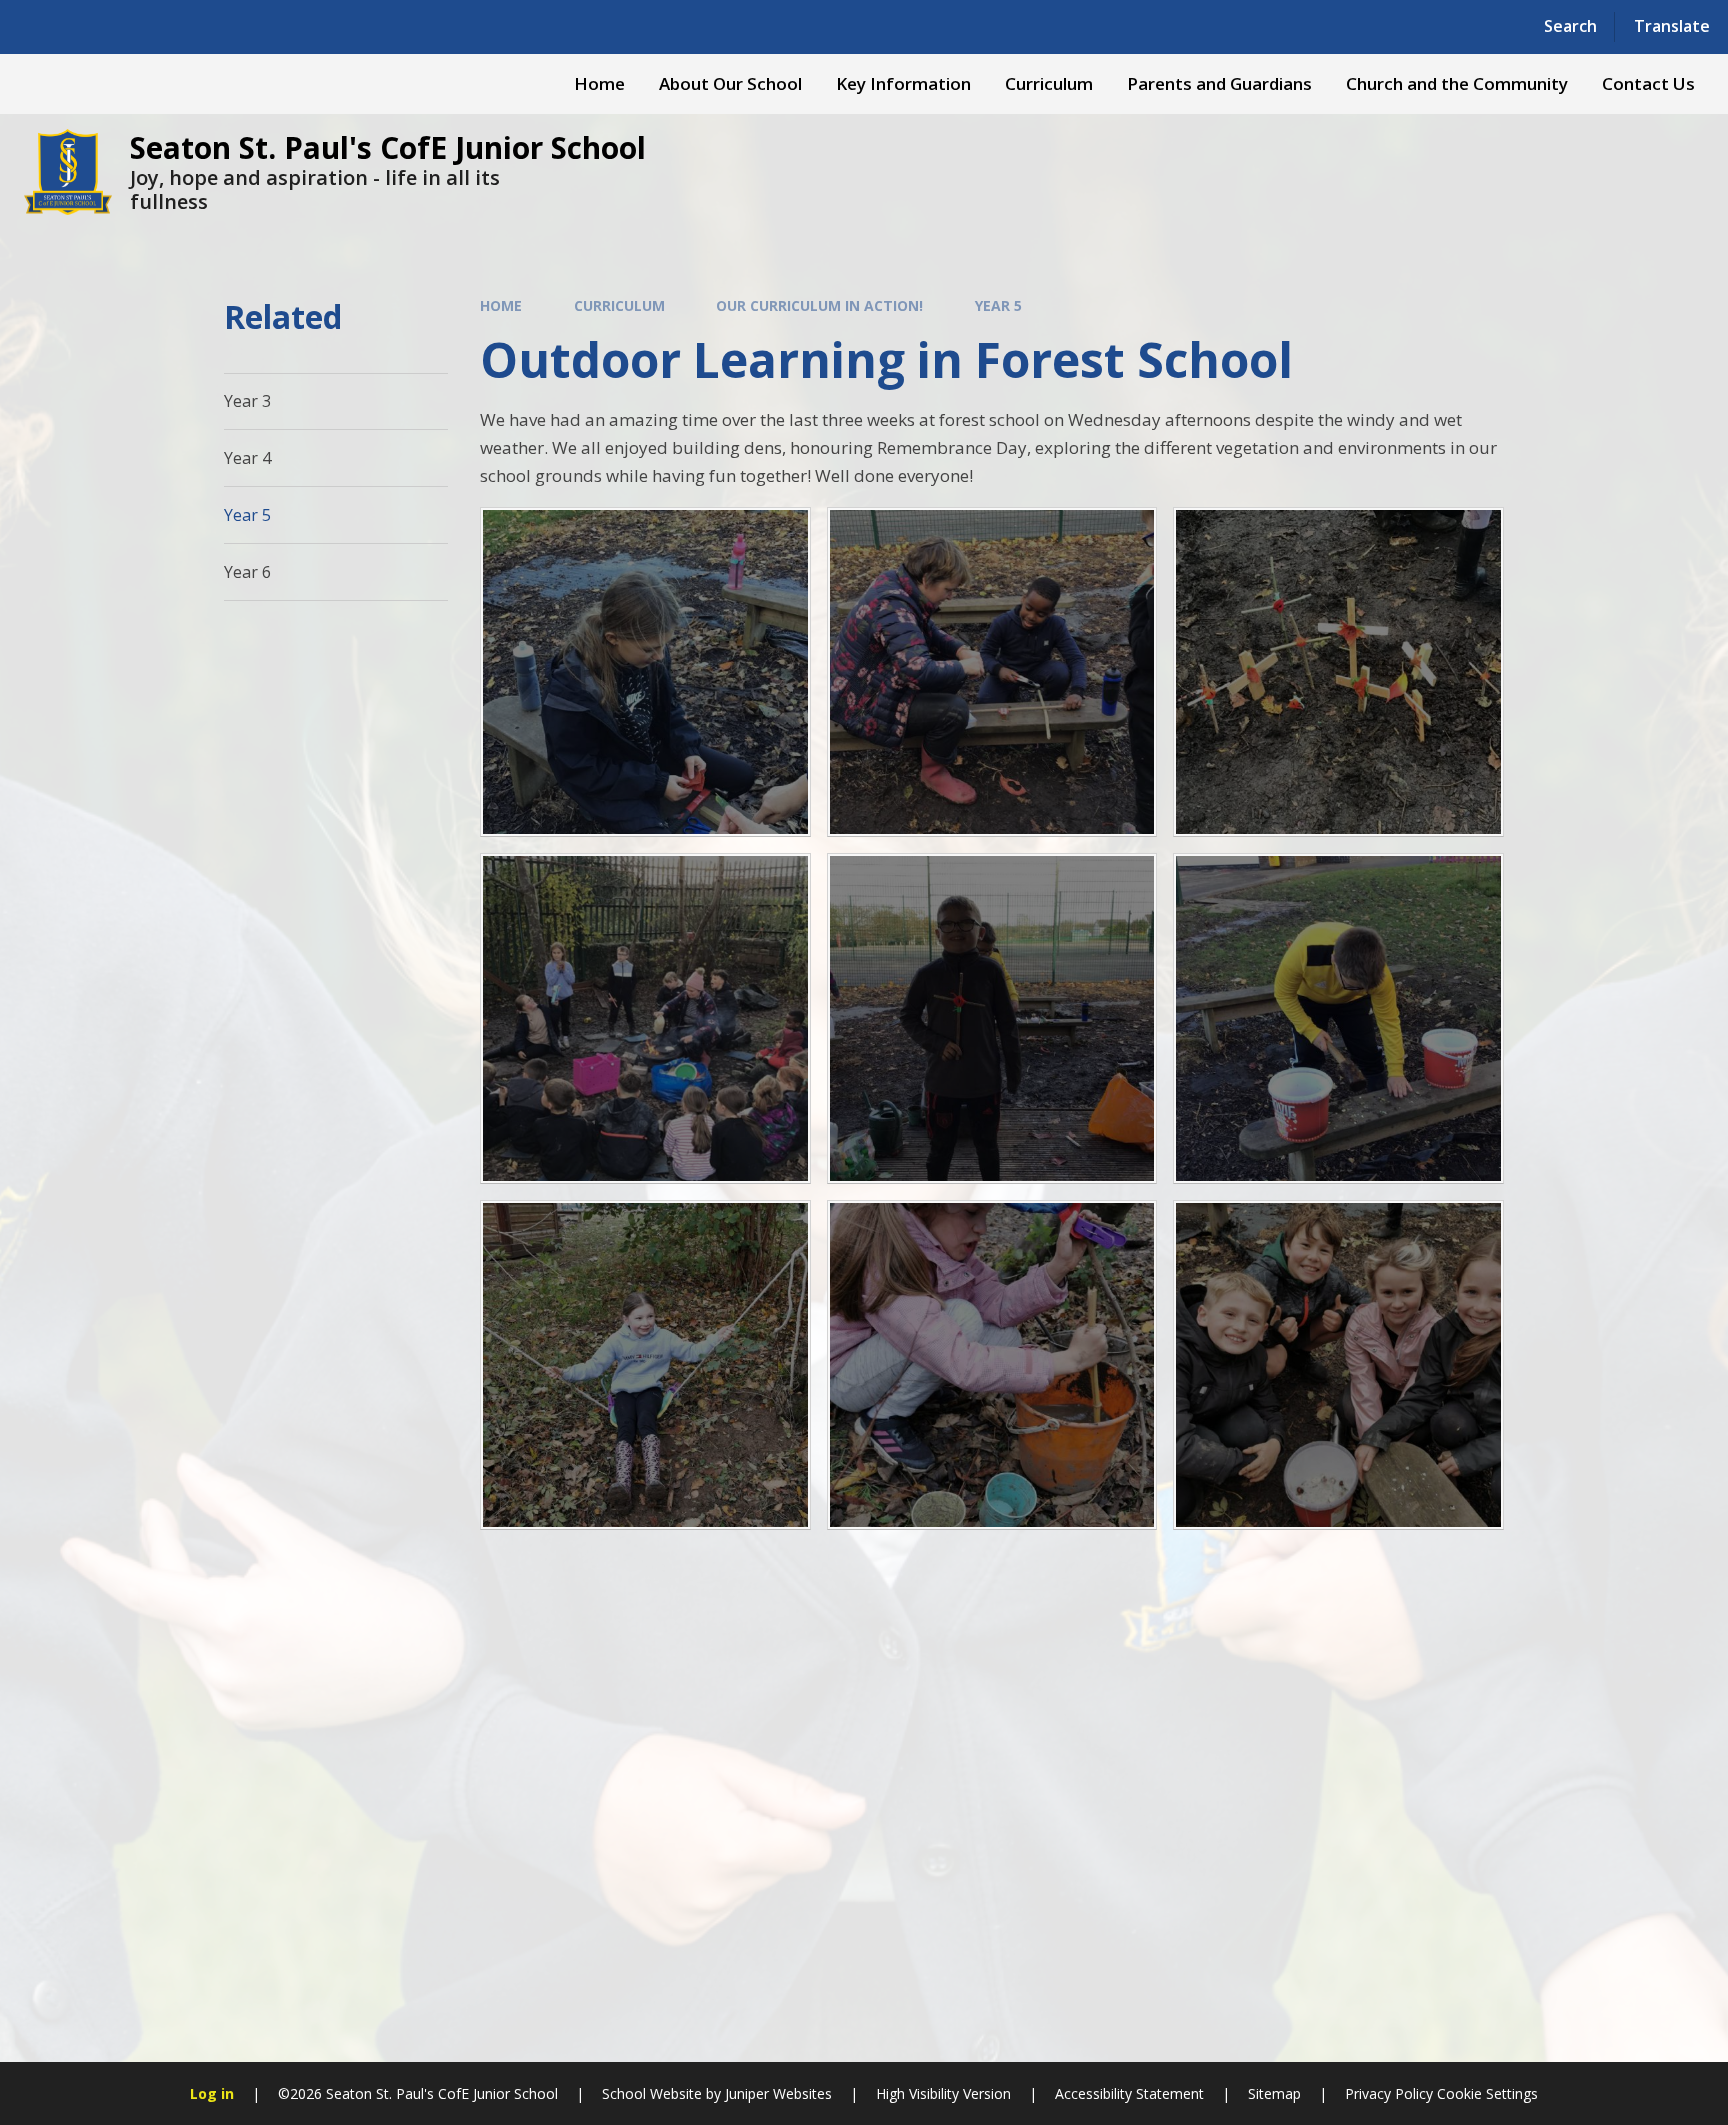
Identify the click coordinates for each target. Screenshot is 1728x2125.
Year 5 (998, 305)
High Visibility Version (943, 2093)
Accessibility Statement (1129, 2093)
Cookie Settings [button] (1487, 2093)
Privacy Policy (1389, 2093)
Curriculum (619, 305)
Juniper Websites (778, 2093)
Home (501, 305)
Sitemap (1274, 2093)
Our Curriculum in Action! (819, 305)
